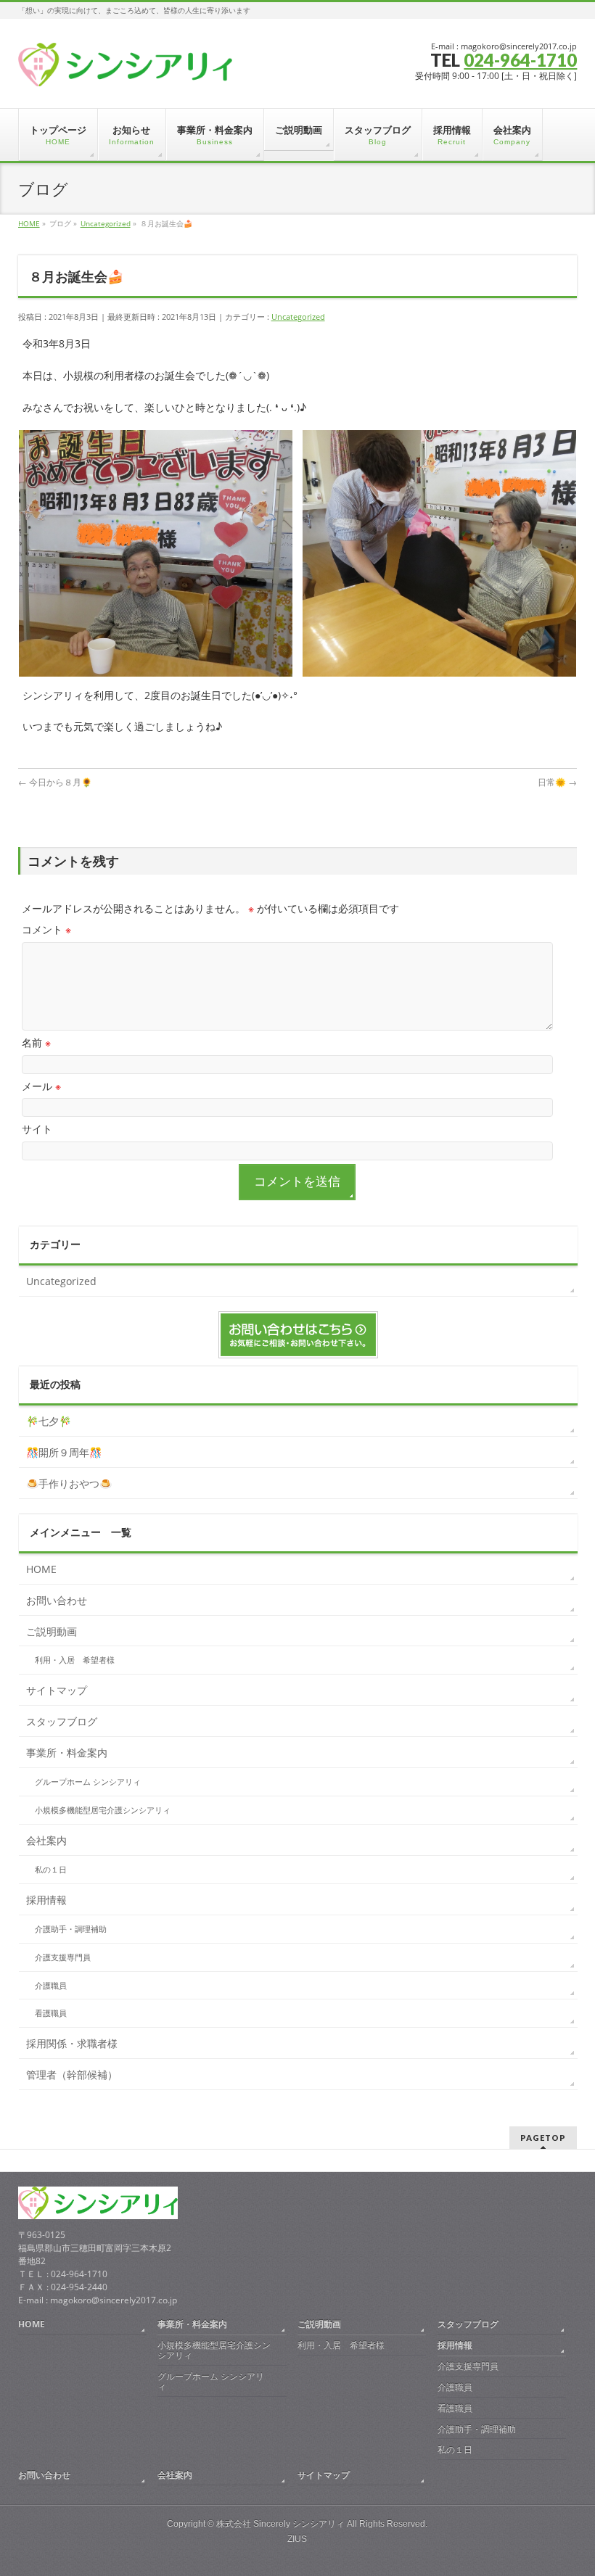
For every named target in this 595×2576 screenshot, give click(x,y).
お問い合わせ (57, 1600)
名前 (36, 1043)
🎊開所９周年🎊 (64, 1452)
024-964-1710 (520, 60)
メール (41, 1086)
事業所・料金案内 (67, 1753)
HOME (41, 1569)
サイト (37, 1129)
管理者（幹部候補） (72, 2075)
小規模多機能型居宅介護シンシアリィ (103, 1810)
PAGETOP (543, 2138)
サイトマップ (57, 1690)
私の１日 (51, 1870)
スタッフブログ (62, 1721)
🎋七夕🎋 (49, 1421)
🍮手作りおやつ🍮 (69, 1483)
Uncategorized (298, 317)
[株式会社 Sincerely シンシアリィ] (125, 70)
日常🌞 (557, 782)
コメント (46, 929)
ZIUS (297, 2539)
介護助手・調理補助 (71, 1929)
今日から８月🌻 (55, 782)
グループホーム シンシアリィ (88, 1782)
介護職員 (51, 1986)
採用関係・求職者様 (72, 2043)
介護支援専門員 (63, 1957)
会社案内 (46, 1840)
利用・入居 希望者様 (75, 1660)
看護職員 (51, 2013)
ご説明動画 (52, 1631)
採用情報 (46, 1900)
